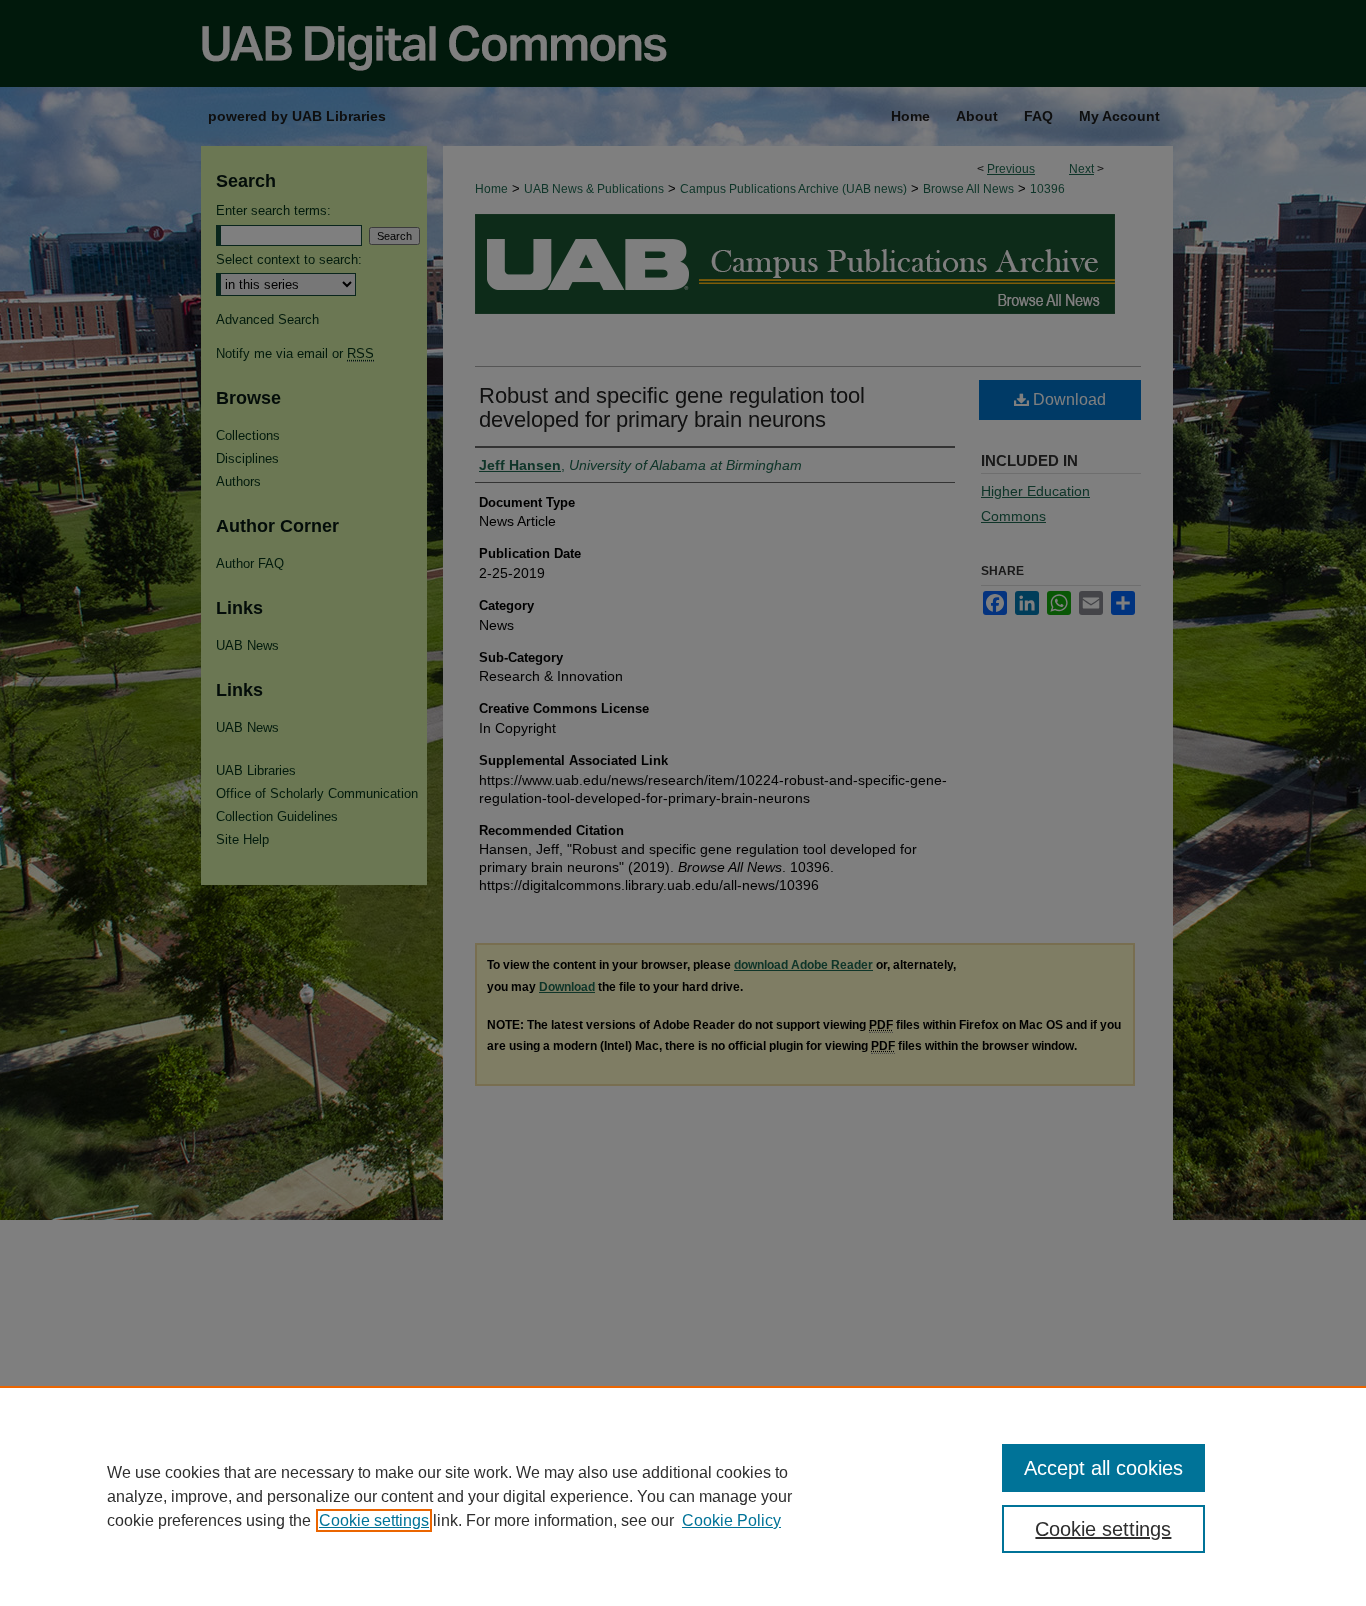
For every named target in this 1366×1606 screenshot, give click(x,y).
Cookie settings (374, 1520)
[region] (683, 1496)
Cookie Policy (731, 1520)
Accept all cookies (1103, 1468)
